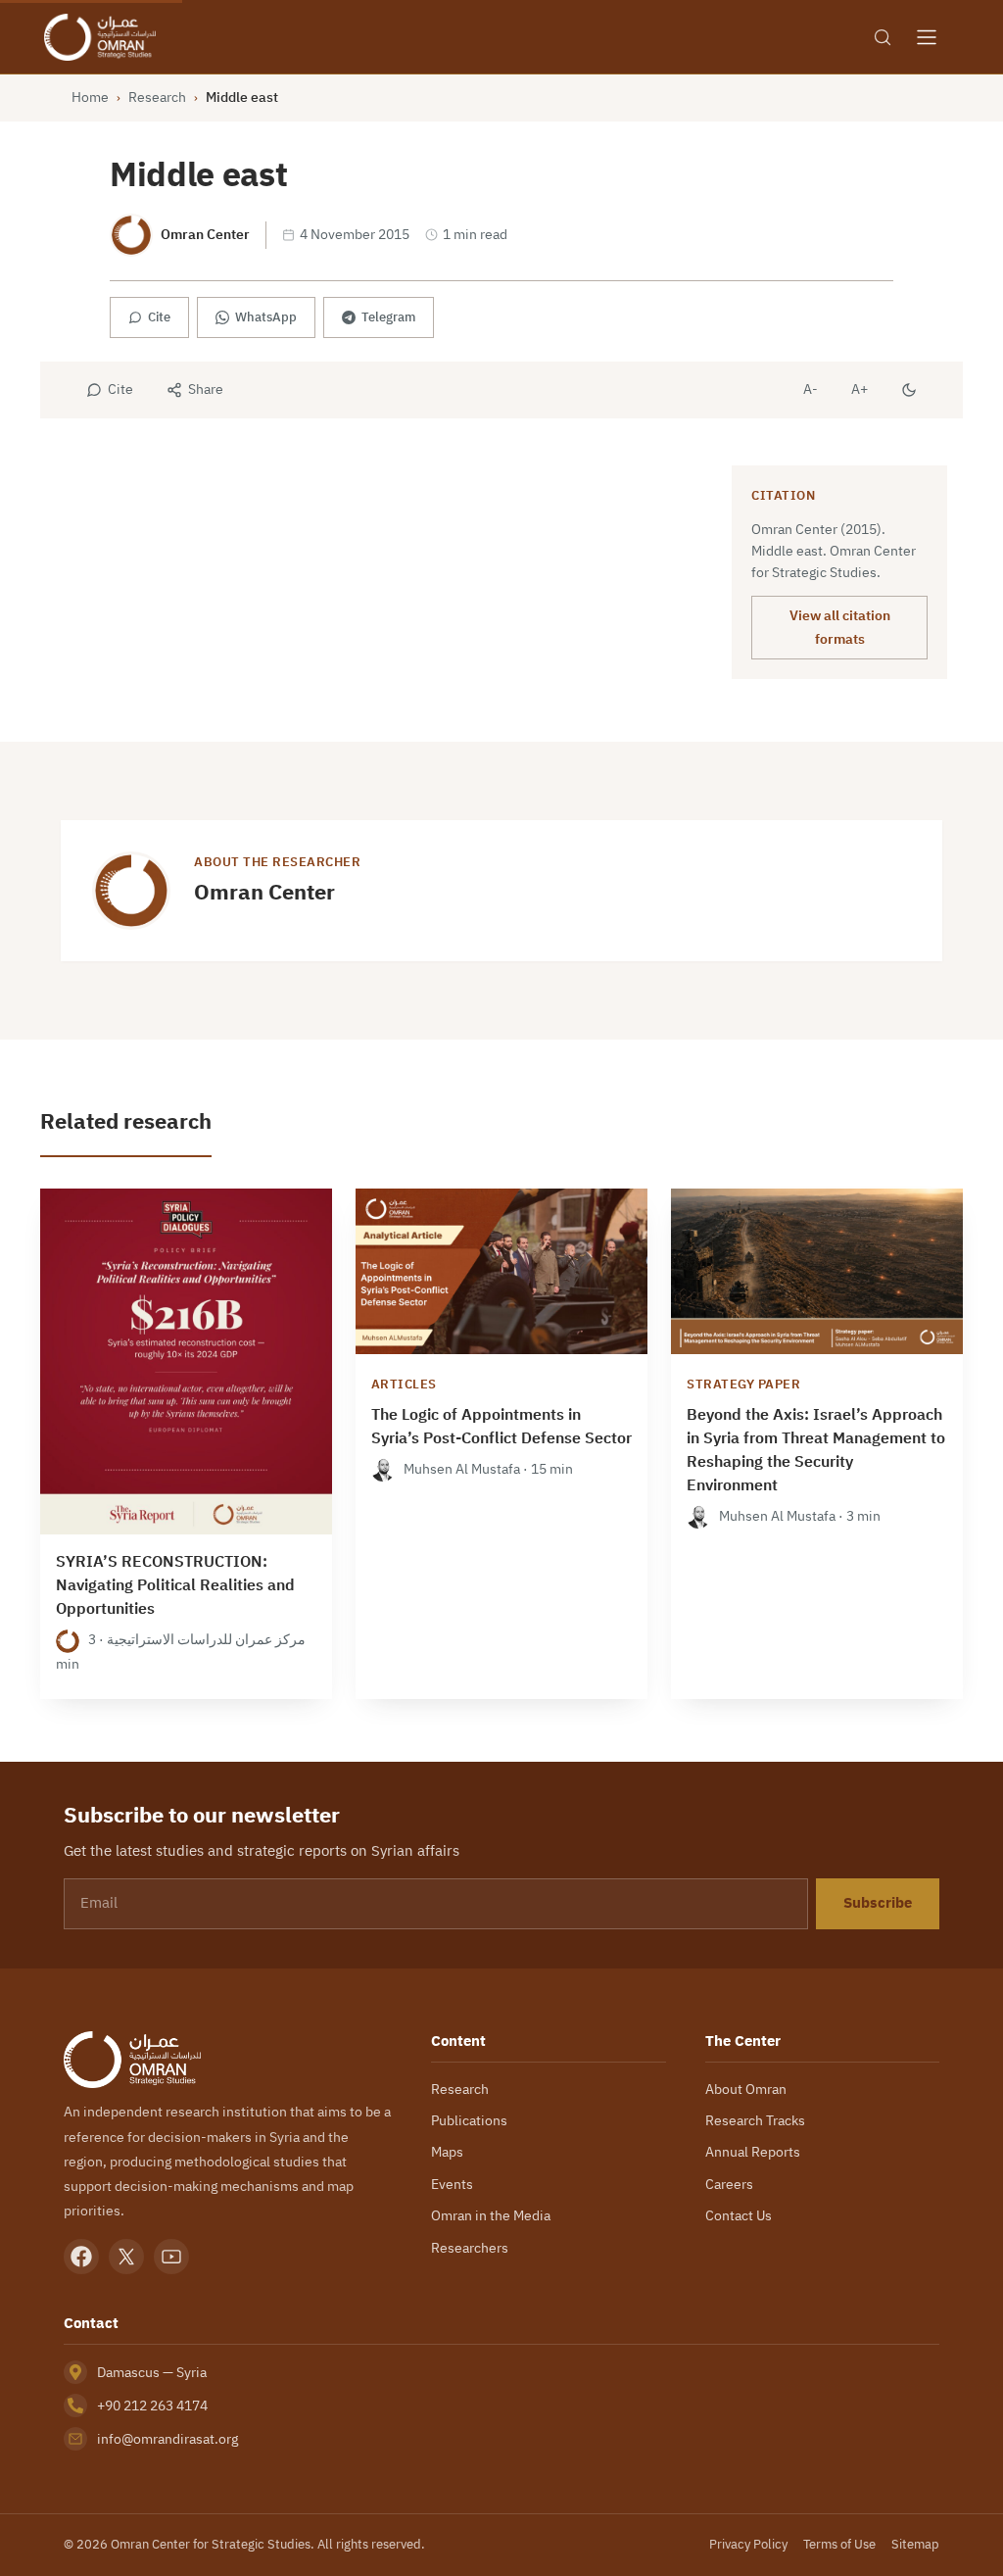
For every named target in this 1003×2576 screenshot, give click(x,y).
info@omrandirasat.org (167, 2439)
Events (452, 2184)
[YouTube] (171, 2257)
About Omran (746, 2089)
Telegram (388, 317)
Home (90, 97)
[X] (126, 2257)
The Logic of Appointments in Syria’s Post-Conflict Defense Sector (501, 1427)
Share (206, 389)
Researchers (470, 2248)
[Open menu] (927, 37)
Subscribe (878, 1903)
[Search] (883, 37)
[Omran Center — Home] (100, 37)
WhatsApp (266, 317)
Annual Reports (753, 2152)
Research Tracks (755, 2120)
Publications (469, 2120)
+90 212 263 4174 (152, 2406)
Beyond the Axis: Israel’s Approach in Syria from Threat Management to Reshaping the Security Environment (816, 1450)
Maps (447, 2152)
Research (157, 97)
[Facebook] (81, 2257)
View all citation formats (840, 627)
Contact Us (739, 2215)
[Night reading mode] (909, 390)
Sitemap (915, 2544)
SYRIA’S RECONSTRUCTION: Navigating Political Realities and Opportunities (175, 1585)
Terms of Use (839, 2544)
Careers (729, 2184)
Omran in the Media (491, 2215)
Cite (159, 317)
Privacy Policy (748, 2544)
